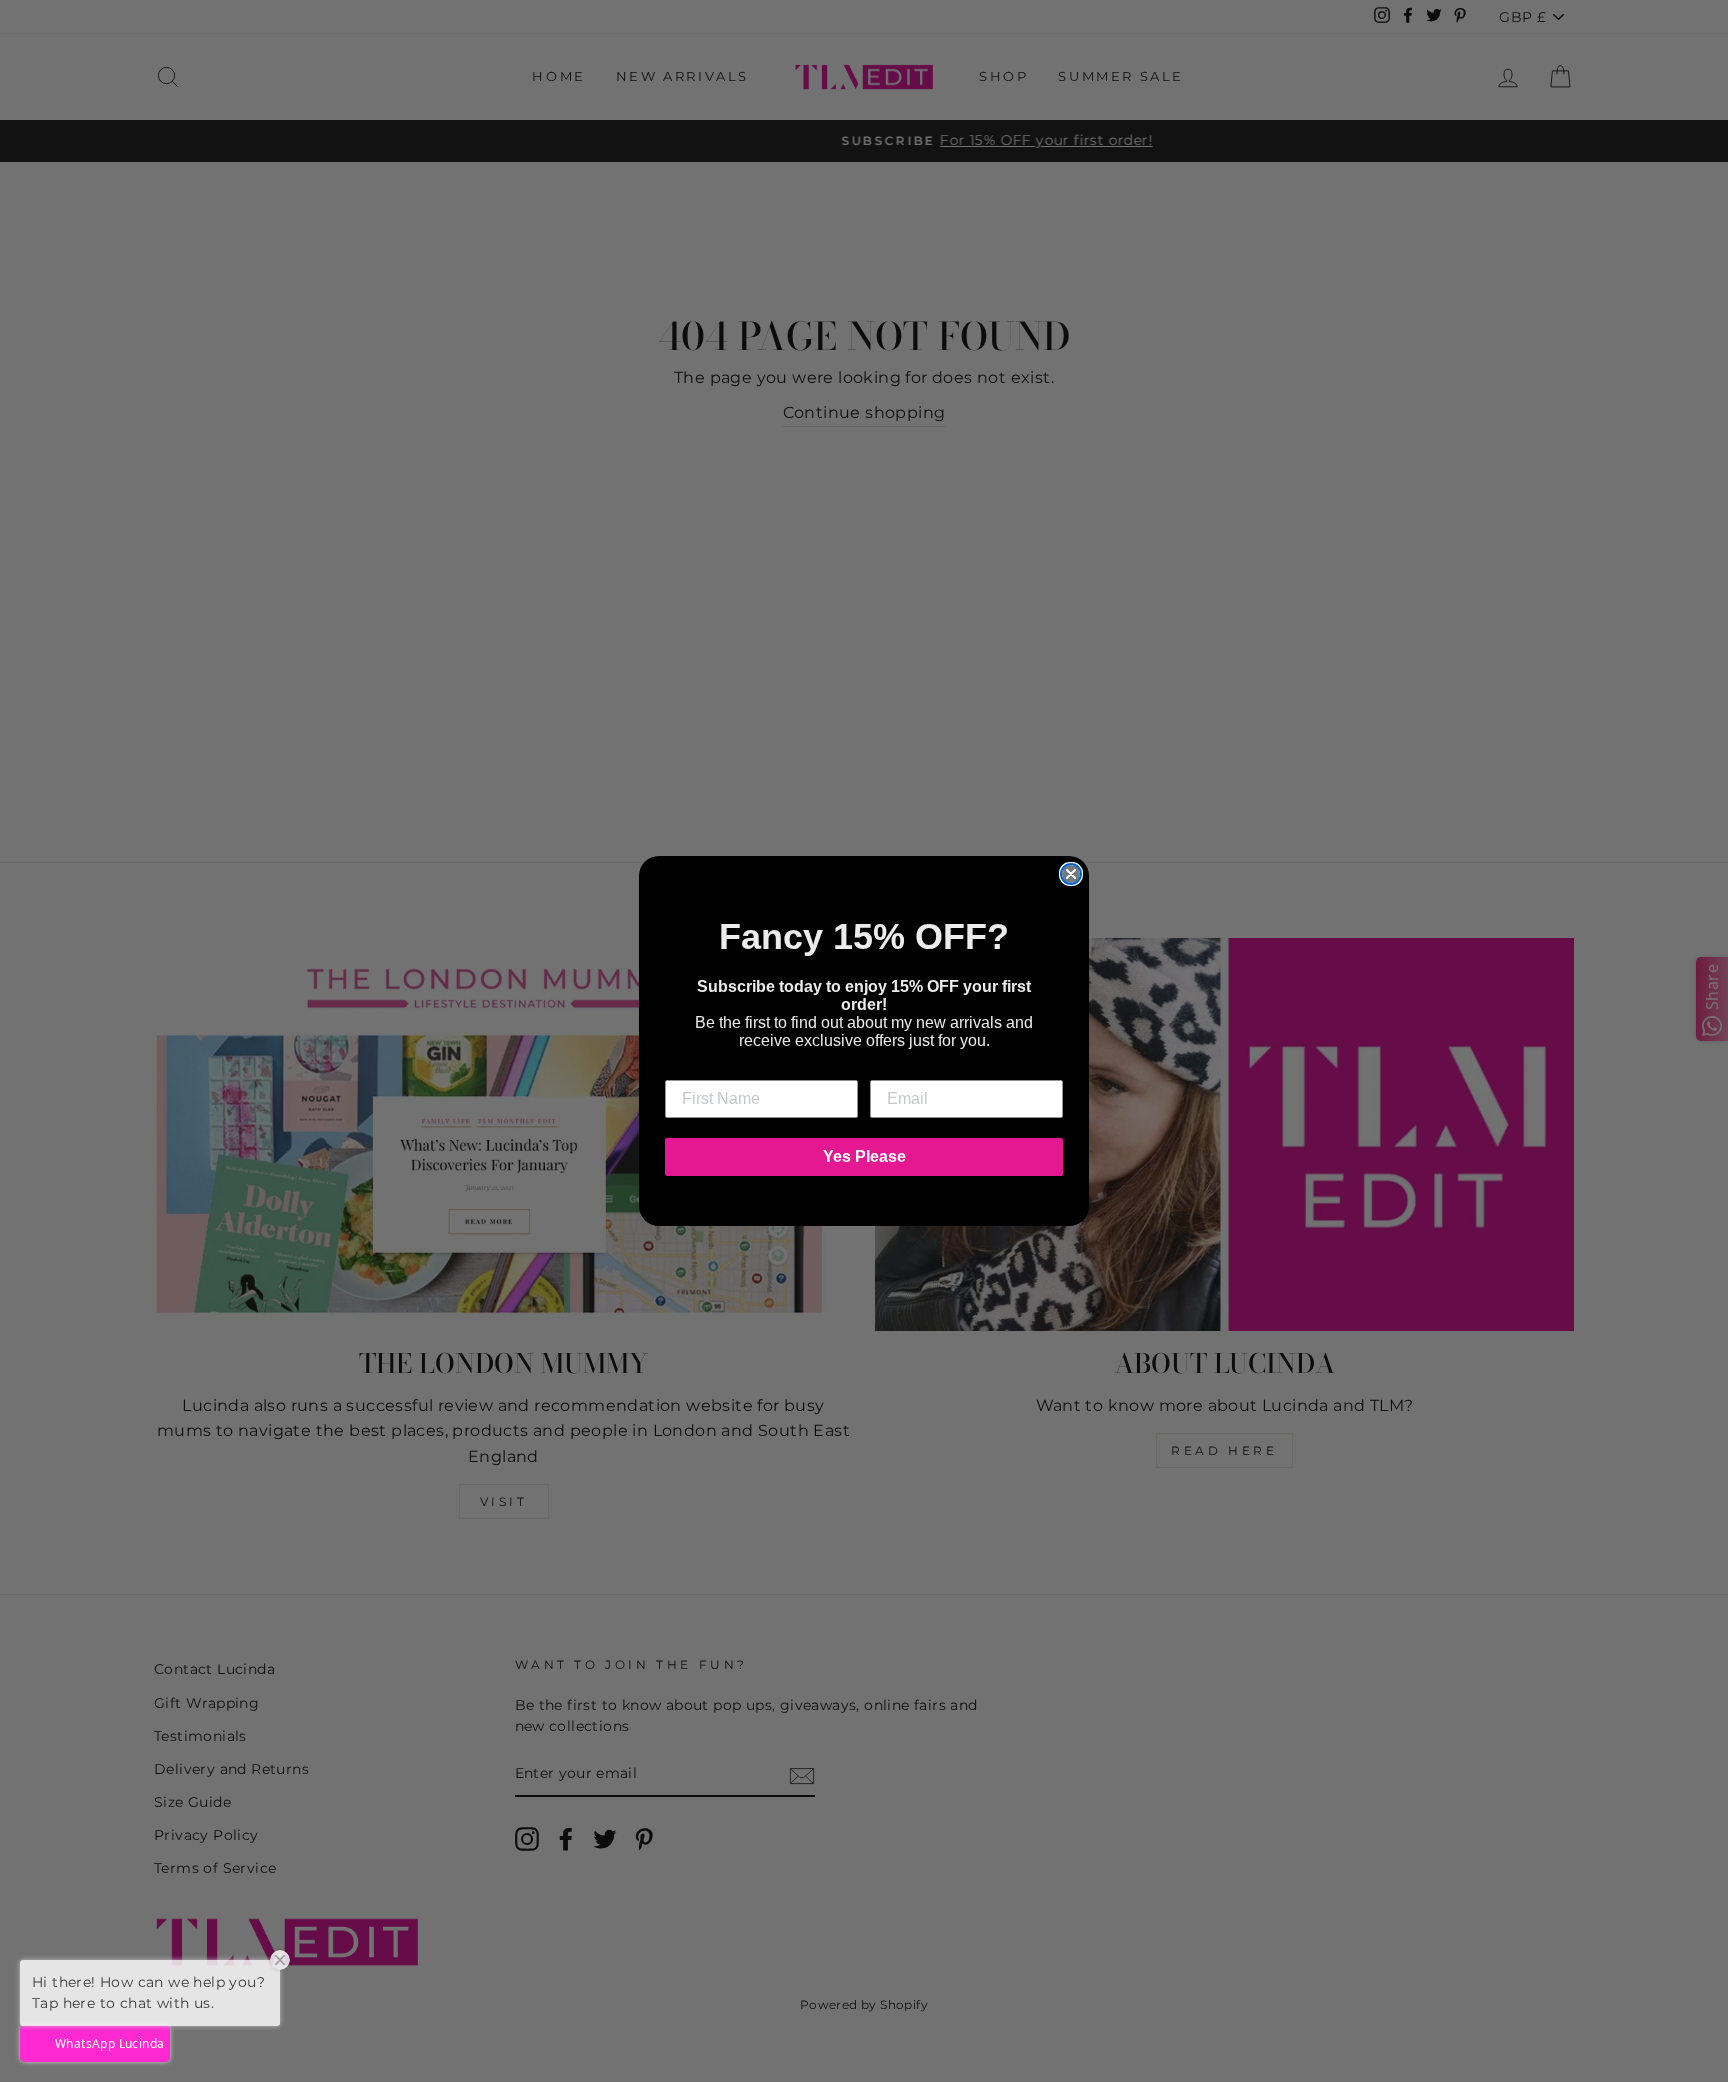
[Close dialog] (1071, 874)
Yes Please (864, 1156)
